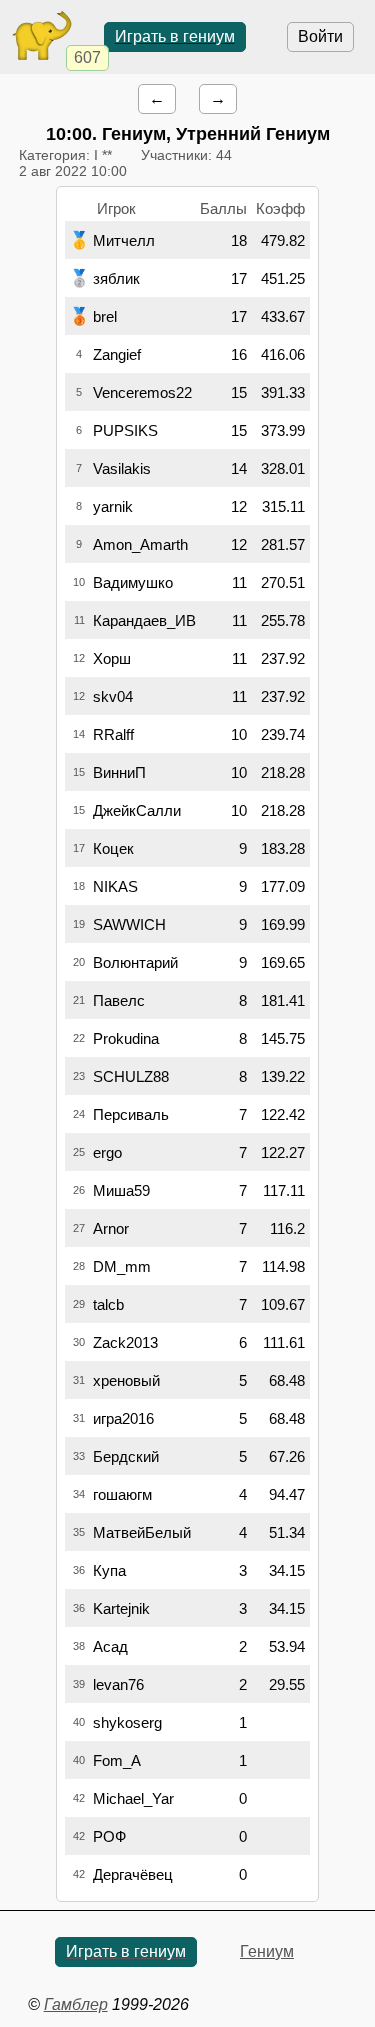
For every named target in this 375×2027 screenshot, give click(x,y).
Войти (320, 36)
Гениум (267, 1951)
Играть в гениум (175, 36)
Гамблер (76, 2004)
